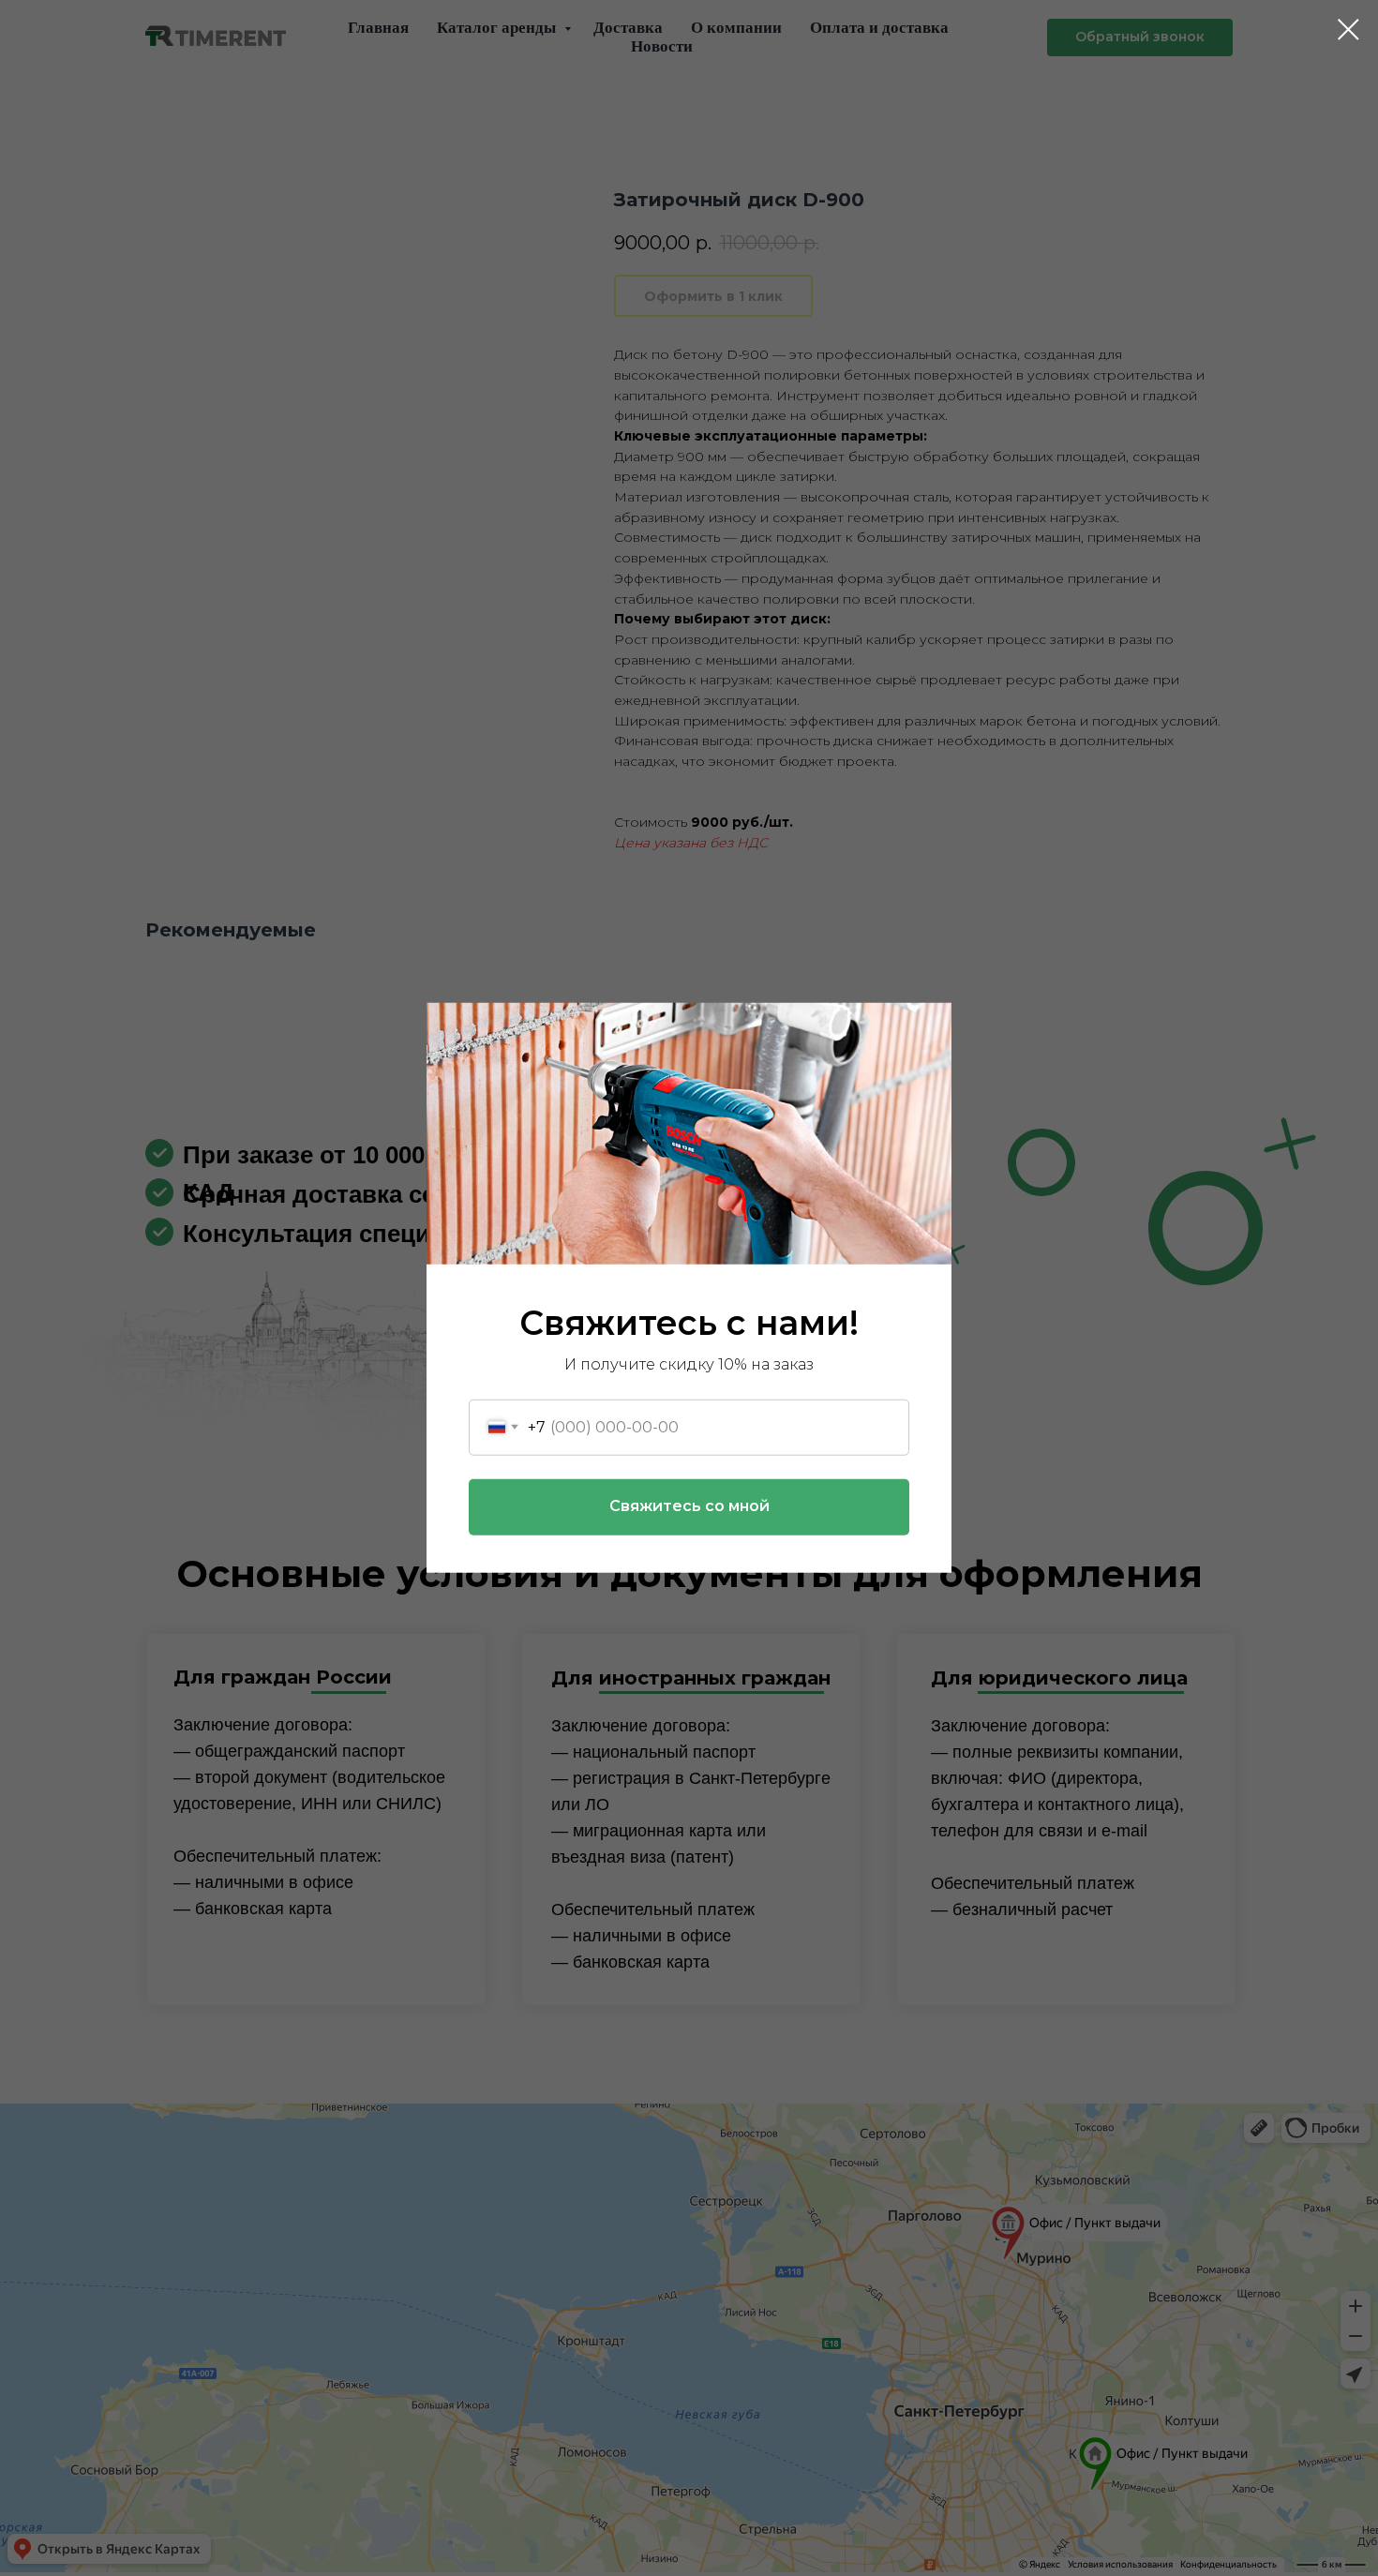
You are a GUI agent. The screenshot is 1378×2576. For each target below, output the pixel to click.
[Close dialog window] (1348, 30)
